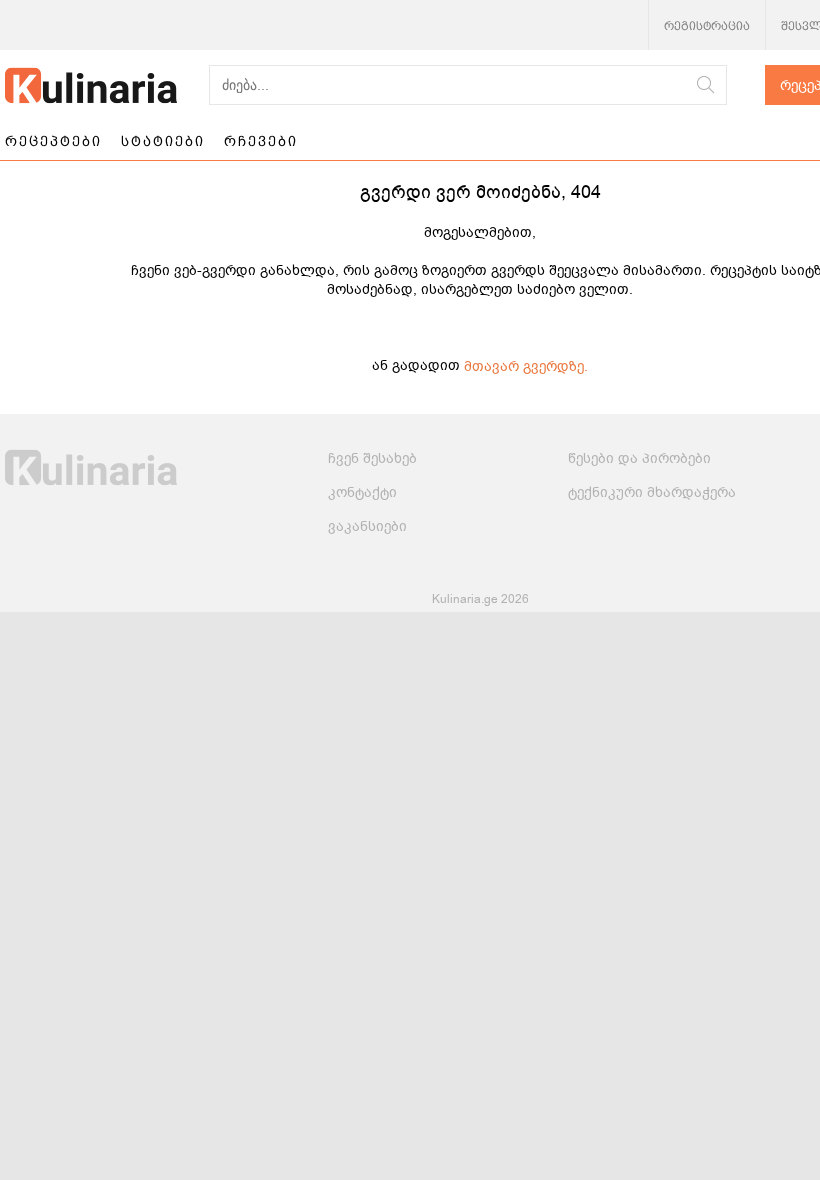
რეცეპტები (53, 141)
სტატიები (163, 141)
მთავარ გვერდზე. (526, 366)
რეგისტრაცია (707, 26)
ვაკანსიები (367, 526)
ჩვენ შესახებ (372, 458)
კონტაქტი (362, 492)
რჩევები (261, 141)
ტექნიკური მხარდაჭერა (652, 492)
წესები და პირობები (639, 458)
